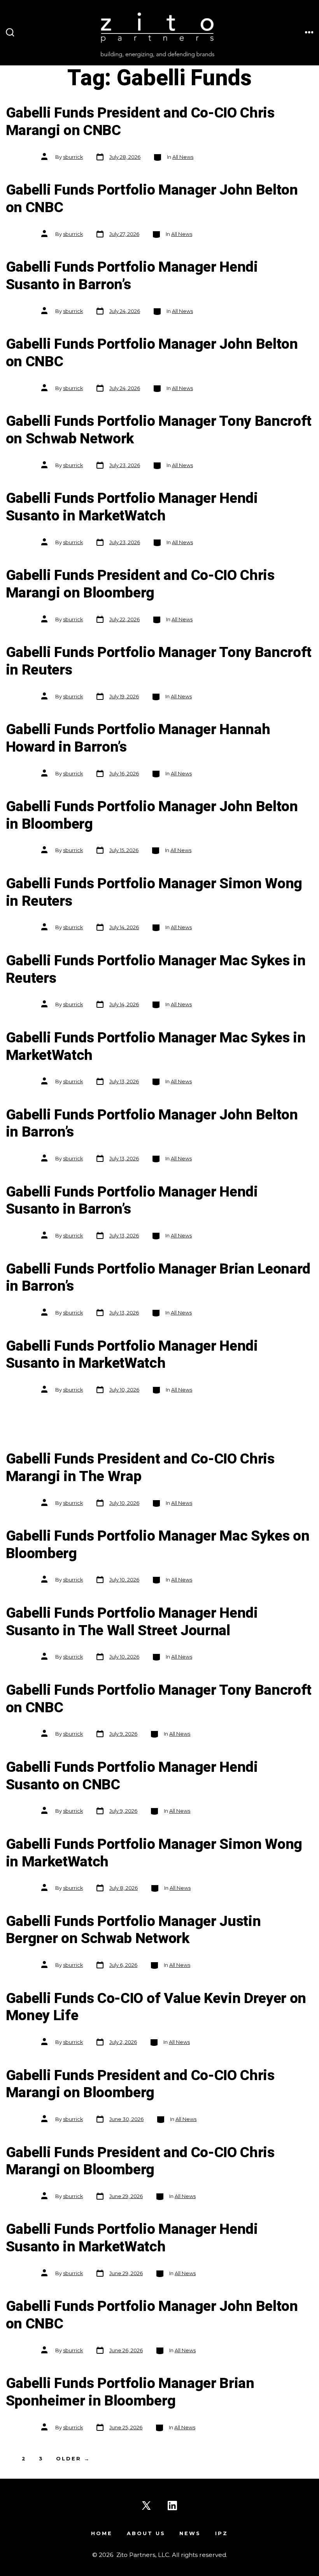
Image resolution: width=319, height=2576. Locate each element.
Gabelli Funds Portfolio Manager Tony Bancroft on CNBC (159, 1699)
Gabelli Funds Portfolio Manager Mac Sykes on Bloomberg (158, 1545)
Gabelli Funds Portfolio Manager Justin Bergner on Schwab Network (133, 1930)
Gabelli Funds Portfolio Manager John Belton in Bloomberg (152, 815)
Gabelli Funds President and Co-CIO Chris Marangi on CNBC (140, 122)
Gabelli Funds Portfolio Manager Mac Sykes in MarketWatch (156, 1047)
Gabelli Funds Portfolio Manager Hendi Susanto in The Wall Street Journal (132, 1622)
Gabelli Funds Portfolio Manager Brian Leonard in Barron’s (158, 1278)
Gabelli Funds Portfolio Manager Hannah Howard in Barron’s (138, 738)
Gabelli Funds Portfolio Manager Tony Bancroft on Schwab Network (159, 430)
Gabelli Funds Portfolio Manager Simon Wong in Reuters (154, 893)
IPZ (222, 2533)
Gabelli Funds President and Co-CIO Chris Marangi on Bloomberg (140, 584)
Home (102, 2533)
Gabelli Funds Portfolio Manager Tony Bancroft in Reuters (159, 661)
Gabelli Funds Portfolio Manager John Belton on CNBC (152, 199)
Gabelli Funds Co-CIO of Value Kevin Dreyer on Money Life (156, 2007)
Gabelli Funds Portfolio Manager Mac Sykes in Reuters (156, 970)
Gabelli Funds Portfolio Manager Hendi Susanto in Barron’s (132, 276)
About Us (146, 2533)
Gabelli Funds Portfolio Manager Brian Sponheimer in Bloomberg (130, 2392)
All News (183, 157)
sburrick (73, 157)
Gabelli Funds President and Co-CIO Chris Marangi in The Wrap (140, 1468)
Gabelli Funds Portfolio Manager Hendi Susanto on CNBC (132, 1776)
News (190, 2533)
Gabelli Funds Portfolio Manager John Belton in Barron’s (152, 1124)
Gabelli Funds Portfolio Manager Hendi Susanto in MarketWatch (132, 507)
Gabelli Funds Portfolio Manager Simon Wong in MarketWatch (154, 1853)
